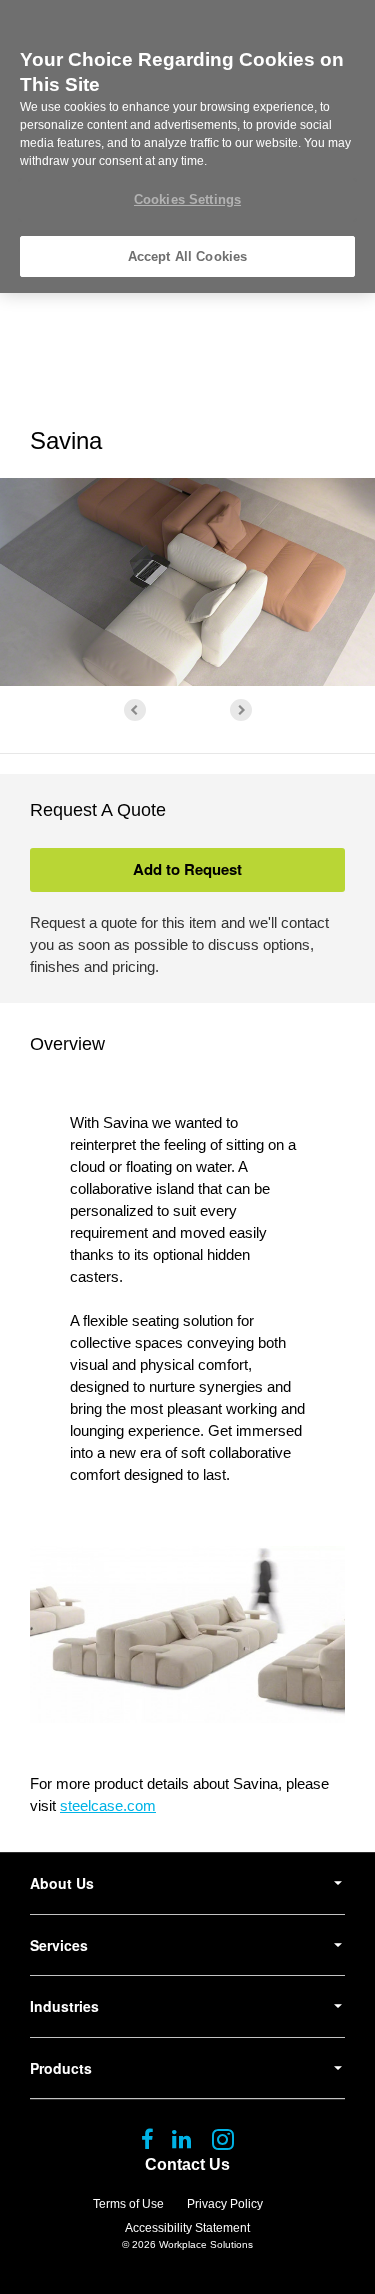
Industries (64, 2006)
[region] (187, 146)
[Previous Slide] (135, 710)
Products (61, 2068)
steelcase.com (108, 1805)
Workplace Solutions (206, 2244)
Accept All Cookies (187, 256)
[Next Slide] (241, 710)
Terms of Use (128, 2204)
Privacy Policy (225, 2204)
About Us (62, 1883)
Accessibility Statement (187, 2228)
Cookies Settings (187, 199)
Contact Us (187, 2164)
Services (59, 1945)
